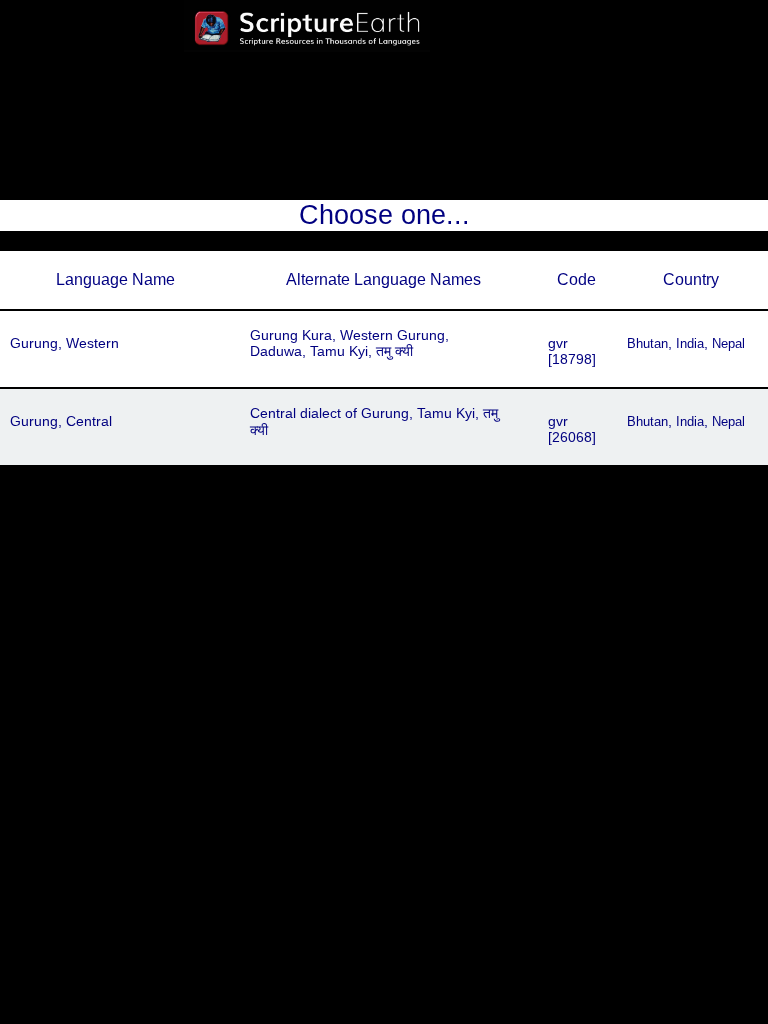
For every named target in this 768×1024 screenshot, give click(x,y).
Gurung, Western (64, 343)
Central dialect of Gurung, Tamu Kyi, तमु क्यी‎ (374, 421)
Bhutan (647, 343)
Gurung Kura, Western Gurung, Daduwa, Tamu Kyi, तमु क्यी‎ (349, 343)
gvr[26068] (572, 429)
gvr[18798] (572, 351)
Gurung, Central (61, 421)
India (690, 343)
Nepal (728, 343)
